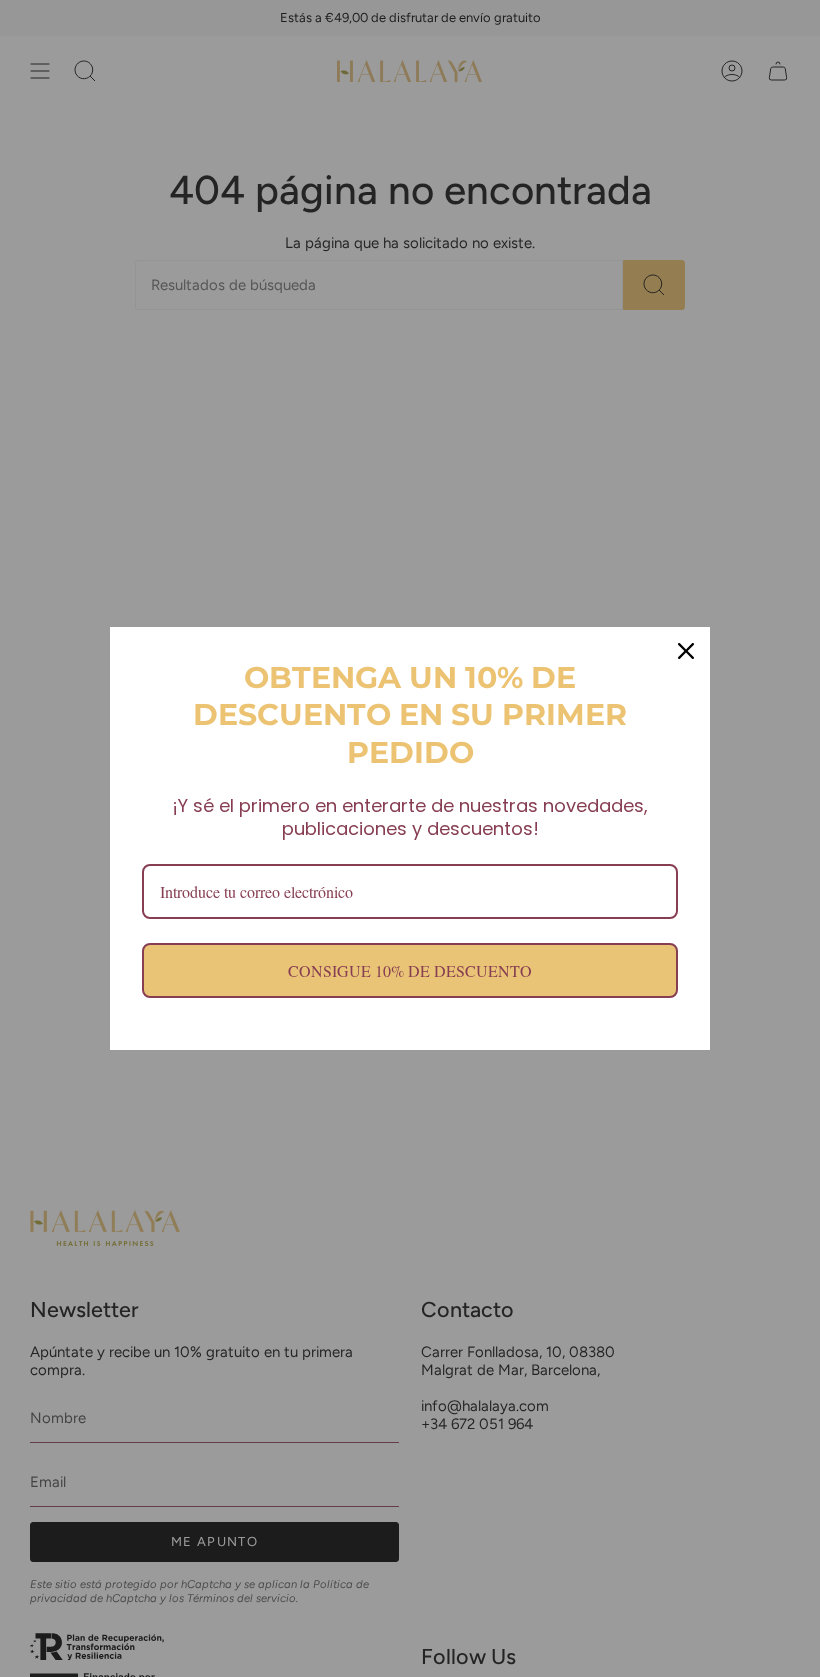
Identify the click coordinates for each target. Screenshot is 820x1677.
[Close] (686, 651)
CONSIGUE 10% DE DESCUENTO (410, 970)
